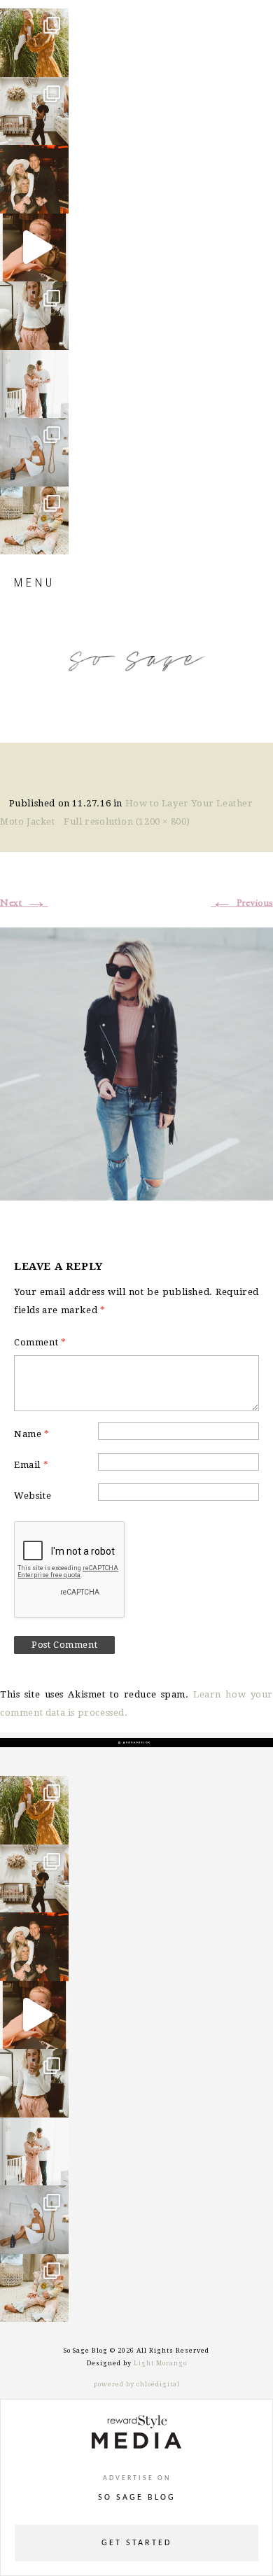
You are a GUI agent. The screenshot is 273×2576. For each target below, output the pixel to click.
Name (32, 1434)
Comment (40, 1342)
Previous (242, 903)
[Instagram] (55, 60)
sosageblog (33, 20)
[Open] (34, 43)
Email (31, 1465)
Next (24, 903)
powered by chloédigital (137, 2384)
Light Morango (160, 2363)
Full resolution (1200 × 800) (127, 821)
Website (33, 1496)
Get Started (136, 2543)
